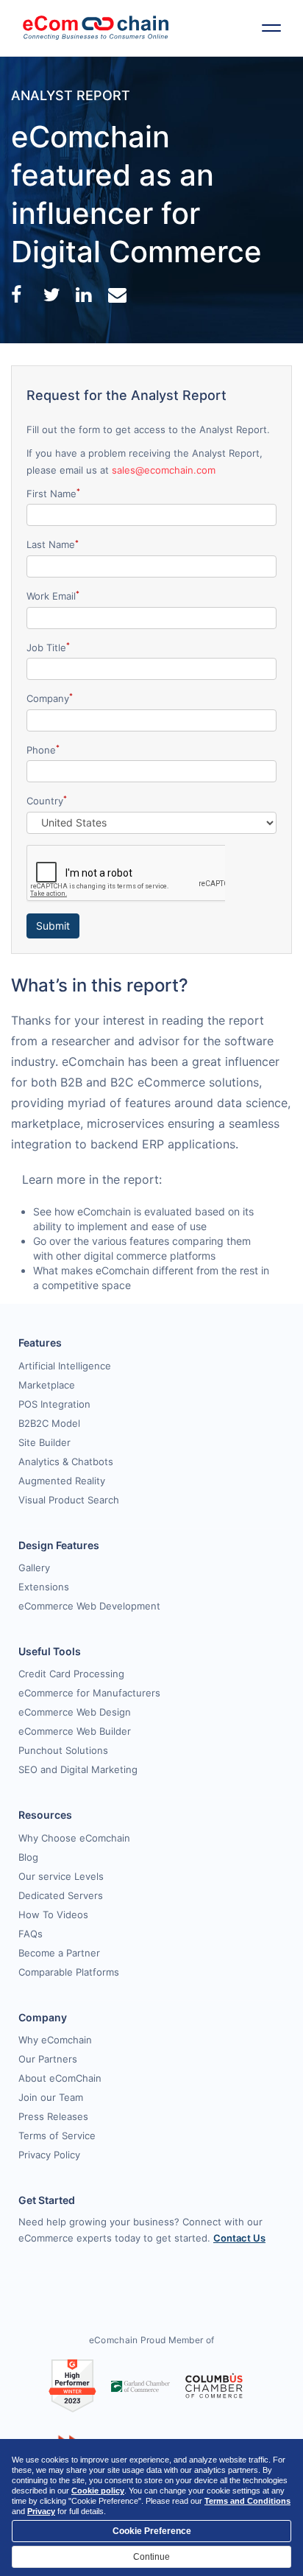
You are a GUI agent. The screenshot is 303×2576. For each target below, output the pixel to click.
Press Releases (53, 2116)
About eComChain (60, 2078)
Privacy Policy (49, 2155)
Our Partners (48, 2059)
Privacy (41, 2511)
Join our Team (51, 2097)
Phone (43, 750)
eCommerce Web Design (75, 1712)
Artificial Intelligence (65, 1366)
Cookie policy (98, 2491)
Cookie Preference (152, 2531)
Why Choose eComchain (74, 1838)
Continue (151, 2557)
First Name (53, 493)
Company (50, 698)
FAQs (31, 1934)
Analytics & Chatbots (66, 1461)
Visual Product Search (69, 1500)
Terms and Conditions (247, 2501)
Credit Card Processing (71, 1674)
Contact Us (239, 2238)
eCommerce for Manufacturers (89, 1693)
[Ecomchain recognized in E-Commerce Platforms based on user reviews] (72, 2385)
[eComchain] (96, 28)
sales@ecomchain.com (164, 470)
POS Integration (54, 1404)
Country (47, 800)
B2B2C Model (49, 1423)
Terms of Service (57, 2135)
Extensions (44, 1587)
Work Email (53, 596)
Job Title (48, 647)
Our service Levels (61, 1876)
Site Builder (44, 1442)
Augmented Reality (62, 1481)
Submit (53, 926)
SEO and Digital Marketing (78, 1769)
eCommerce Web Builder (75, 1731)
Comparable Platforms (69, 1972)
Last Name (53, 545)
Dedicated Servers (61, 1895)
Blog (28, 1857)
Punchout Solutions (63, 1750)
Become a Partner (59, 1953)
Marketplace (47, 1385)
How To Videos (53, 1915)
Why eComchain (55, 2040)
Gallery (34, 1568)
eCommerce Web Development (89, 1606)
